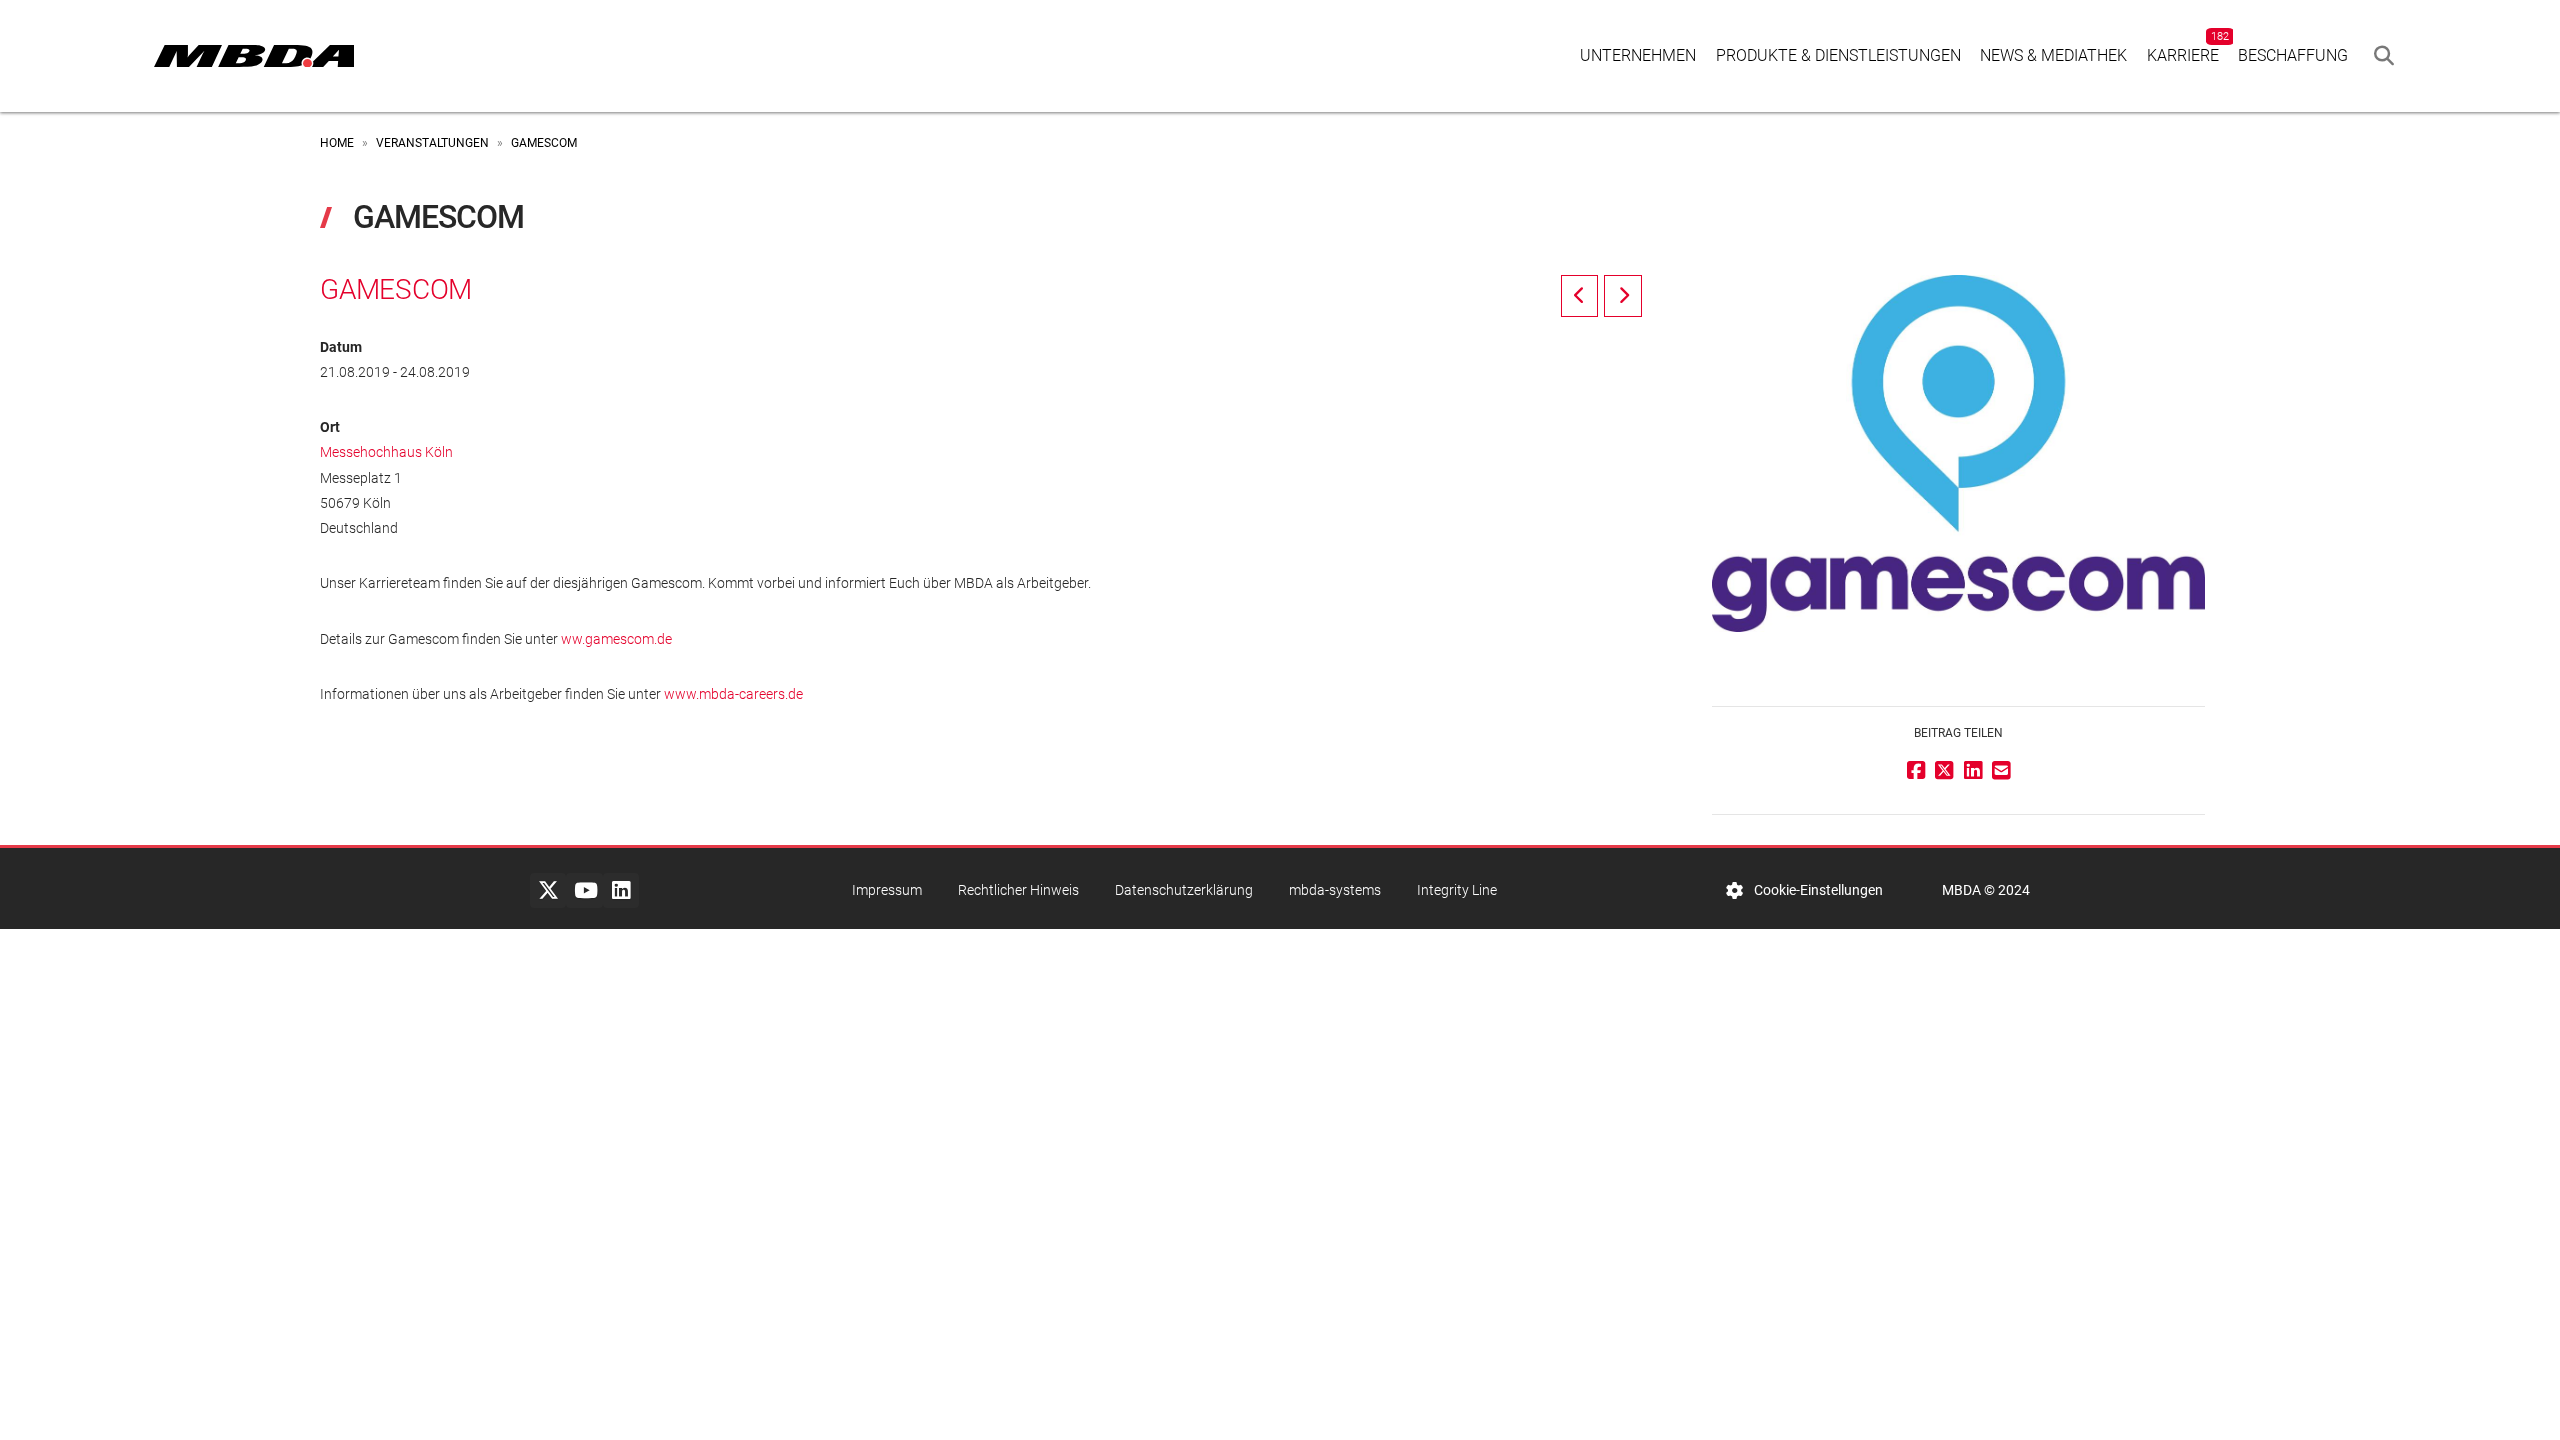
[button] (2384, 56)
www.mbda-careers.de (735, 694)
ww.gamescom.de (616, 639)
